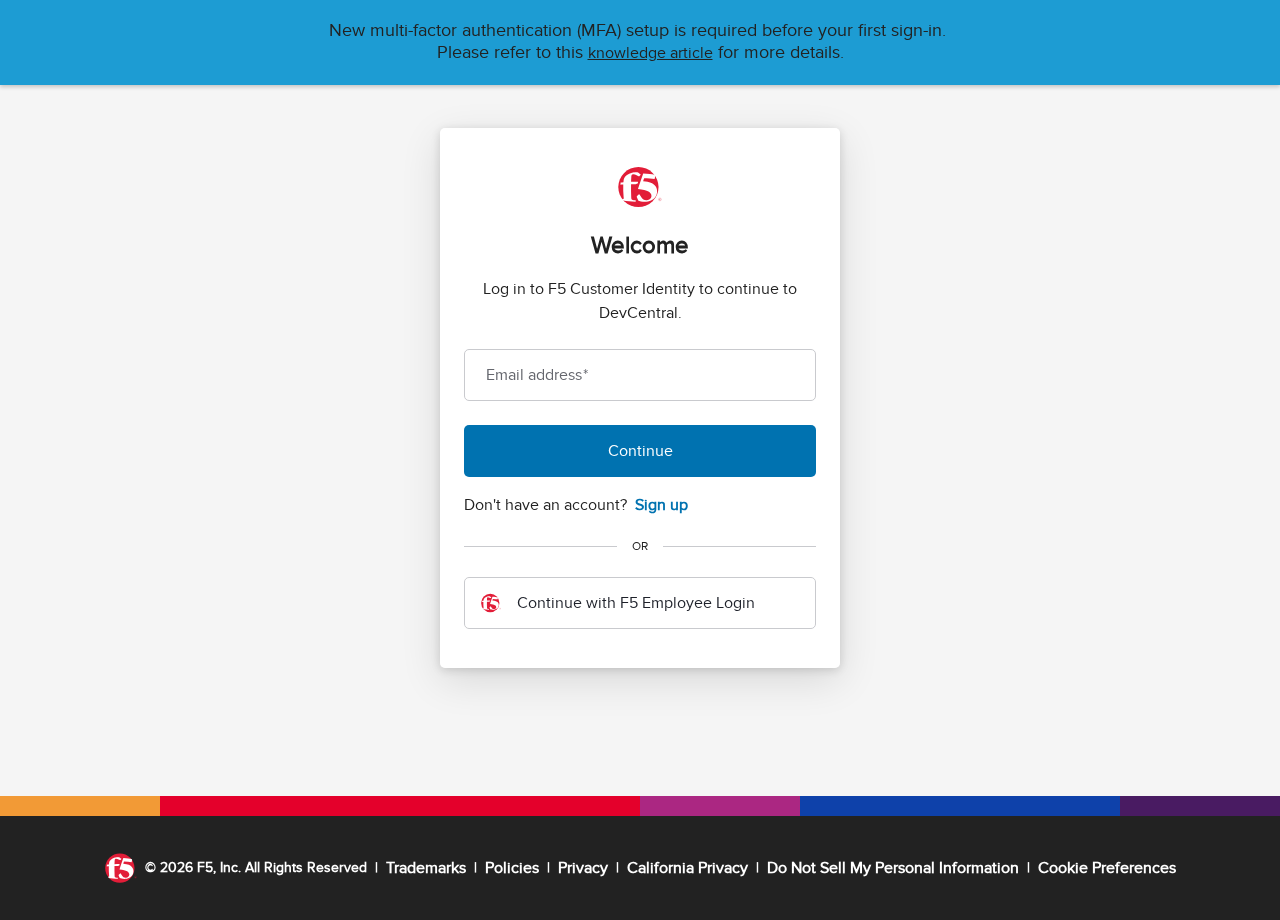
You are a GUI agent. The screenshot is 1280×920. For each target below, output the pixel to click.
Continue (640, 451)
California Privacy (687, 868)
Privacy (583, 868)
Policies (512, 868)
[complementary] (1107, 868)
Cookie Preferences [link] (1107, 868)
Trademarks (426, 868)
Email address (537, 375)
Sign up (661, 505)
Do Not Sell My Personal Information (893, 868)
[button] (650, 53)
